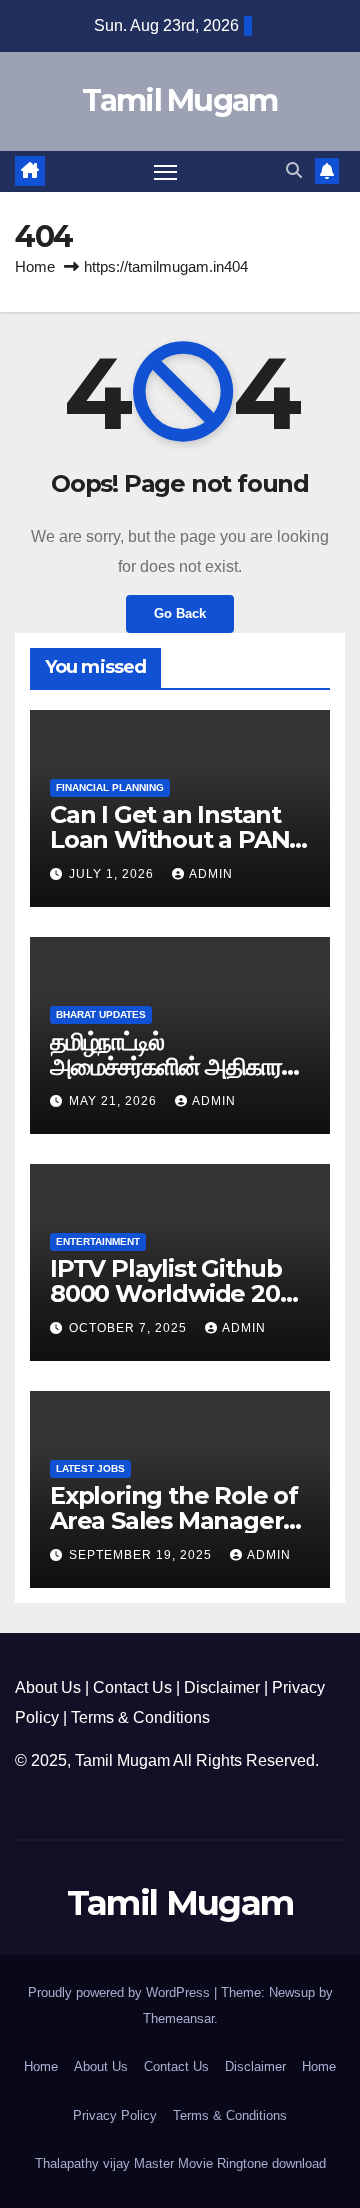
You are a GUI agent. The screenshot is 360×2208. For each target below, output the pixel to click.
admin (211, 874)
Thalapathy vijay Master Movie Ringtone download (180, 2163)
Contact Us (132, 1687)
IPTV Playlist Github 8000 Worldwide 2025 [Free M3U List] (178, 1293)
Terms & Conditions (140, 1717)
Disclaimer (222, 1687)
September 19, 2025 (142, 1555)
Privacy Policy (115, 2115)
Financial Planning (110, 787)
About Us (48, 1687)
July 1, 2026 (113, 874)
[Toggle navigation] (166, 172)
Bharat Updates (101, 1014)
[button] (294, 170)
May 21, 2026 (115, 1101)
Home (35, 266)
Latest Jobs (90, 1468)
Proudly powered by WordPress (121, 1992)
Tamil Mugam (179, 100)
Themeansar (178, 2018)
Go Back (180, 613)
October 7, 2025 (130, 1328)
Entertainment (98, 1241)
